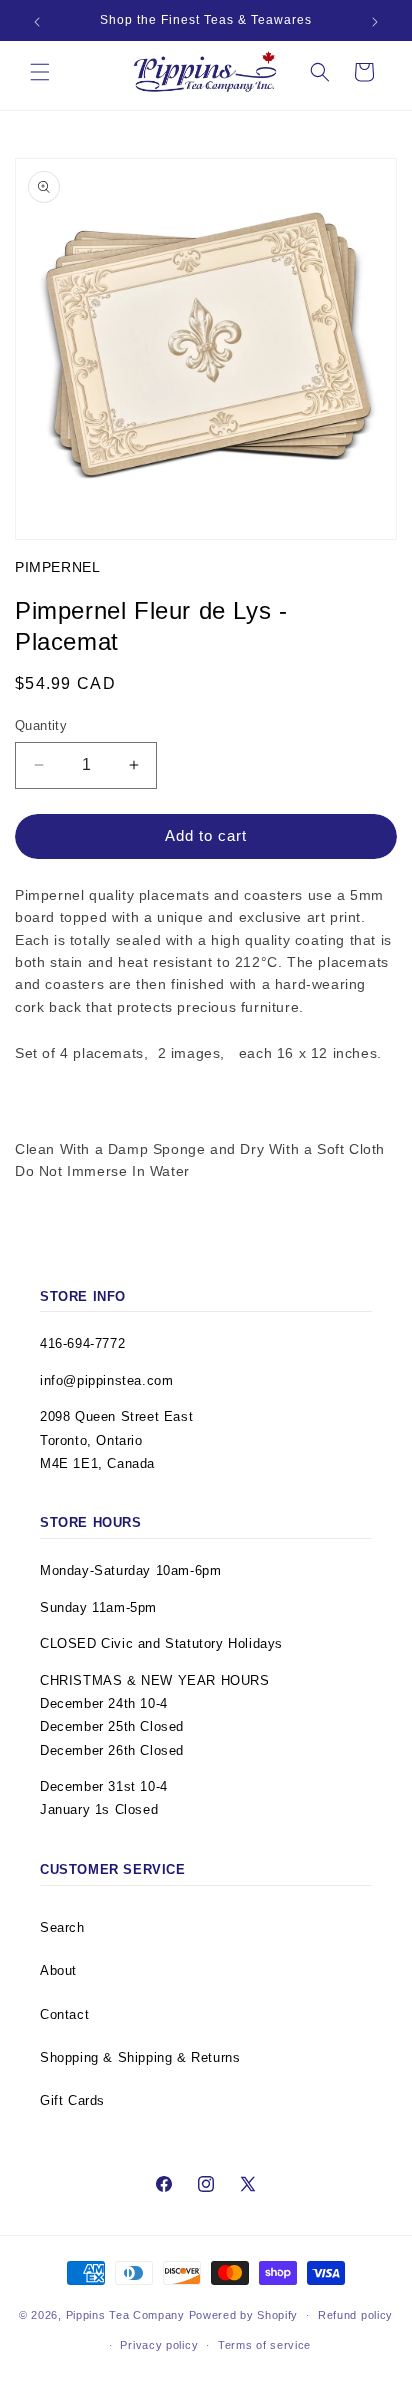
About (58, 1970)
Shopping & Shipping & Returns (140, 2057)
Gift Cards (72, 2100)
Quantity (41, 725)
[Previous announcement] (37, 22)
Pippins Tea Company (125, 2315)
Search (62, 1927)
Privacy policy (159, 2345)
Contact (64, 2014)
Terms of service (264, 2345)
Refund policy (355, 2315)
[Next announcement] (375, 22)
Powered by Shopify (244, 2315)
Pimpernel (57, 567)
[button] (40, 72)
